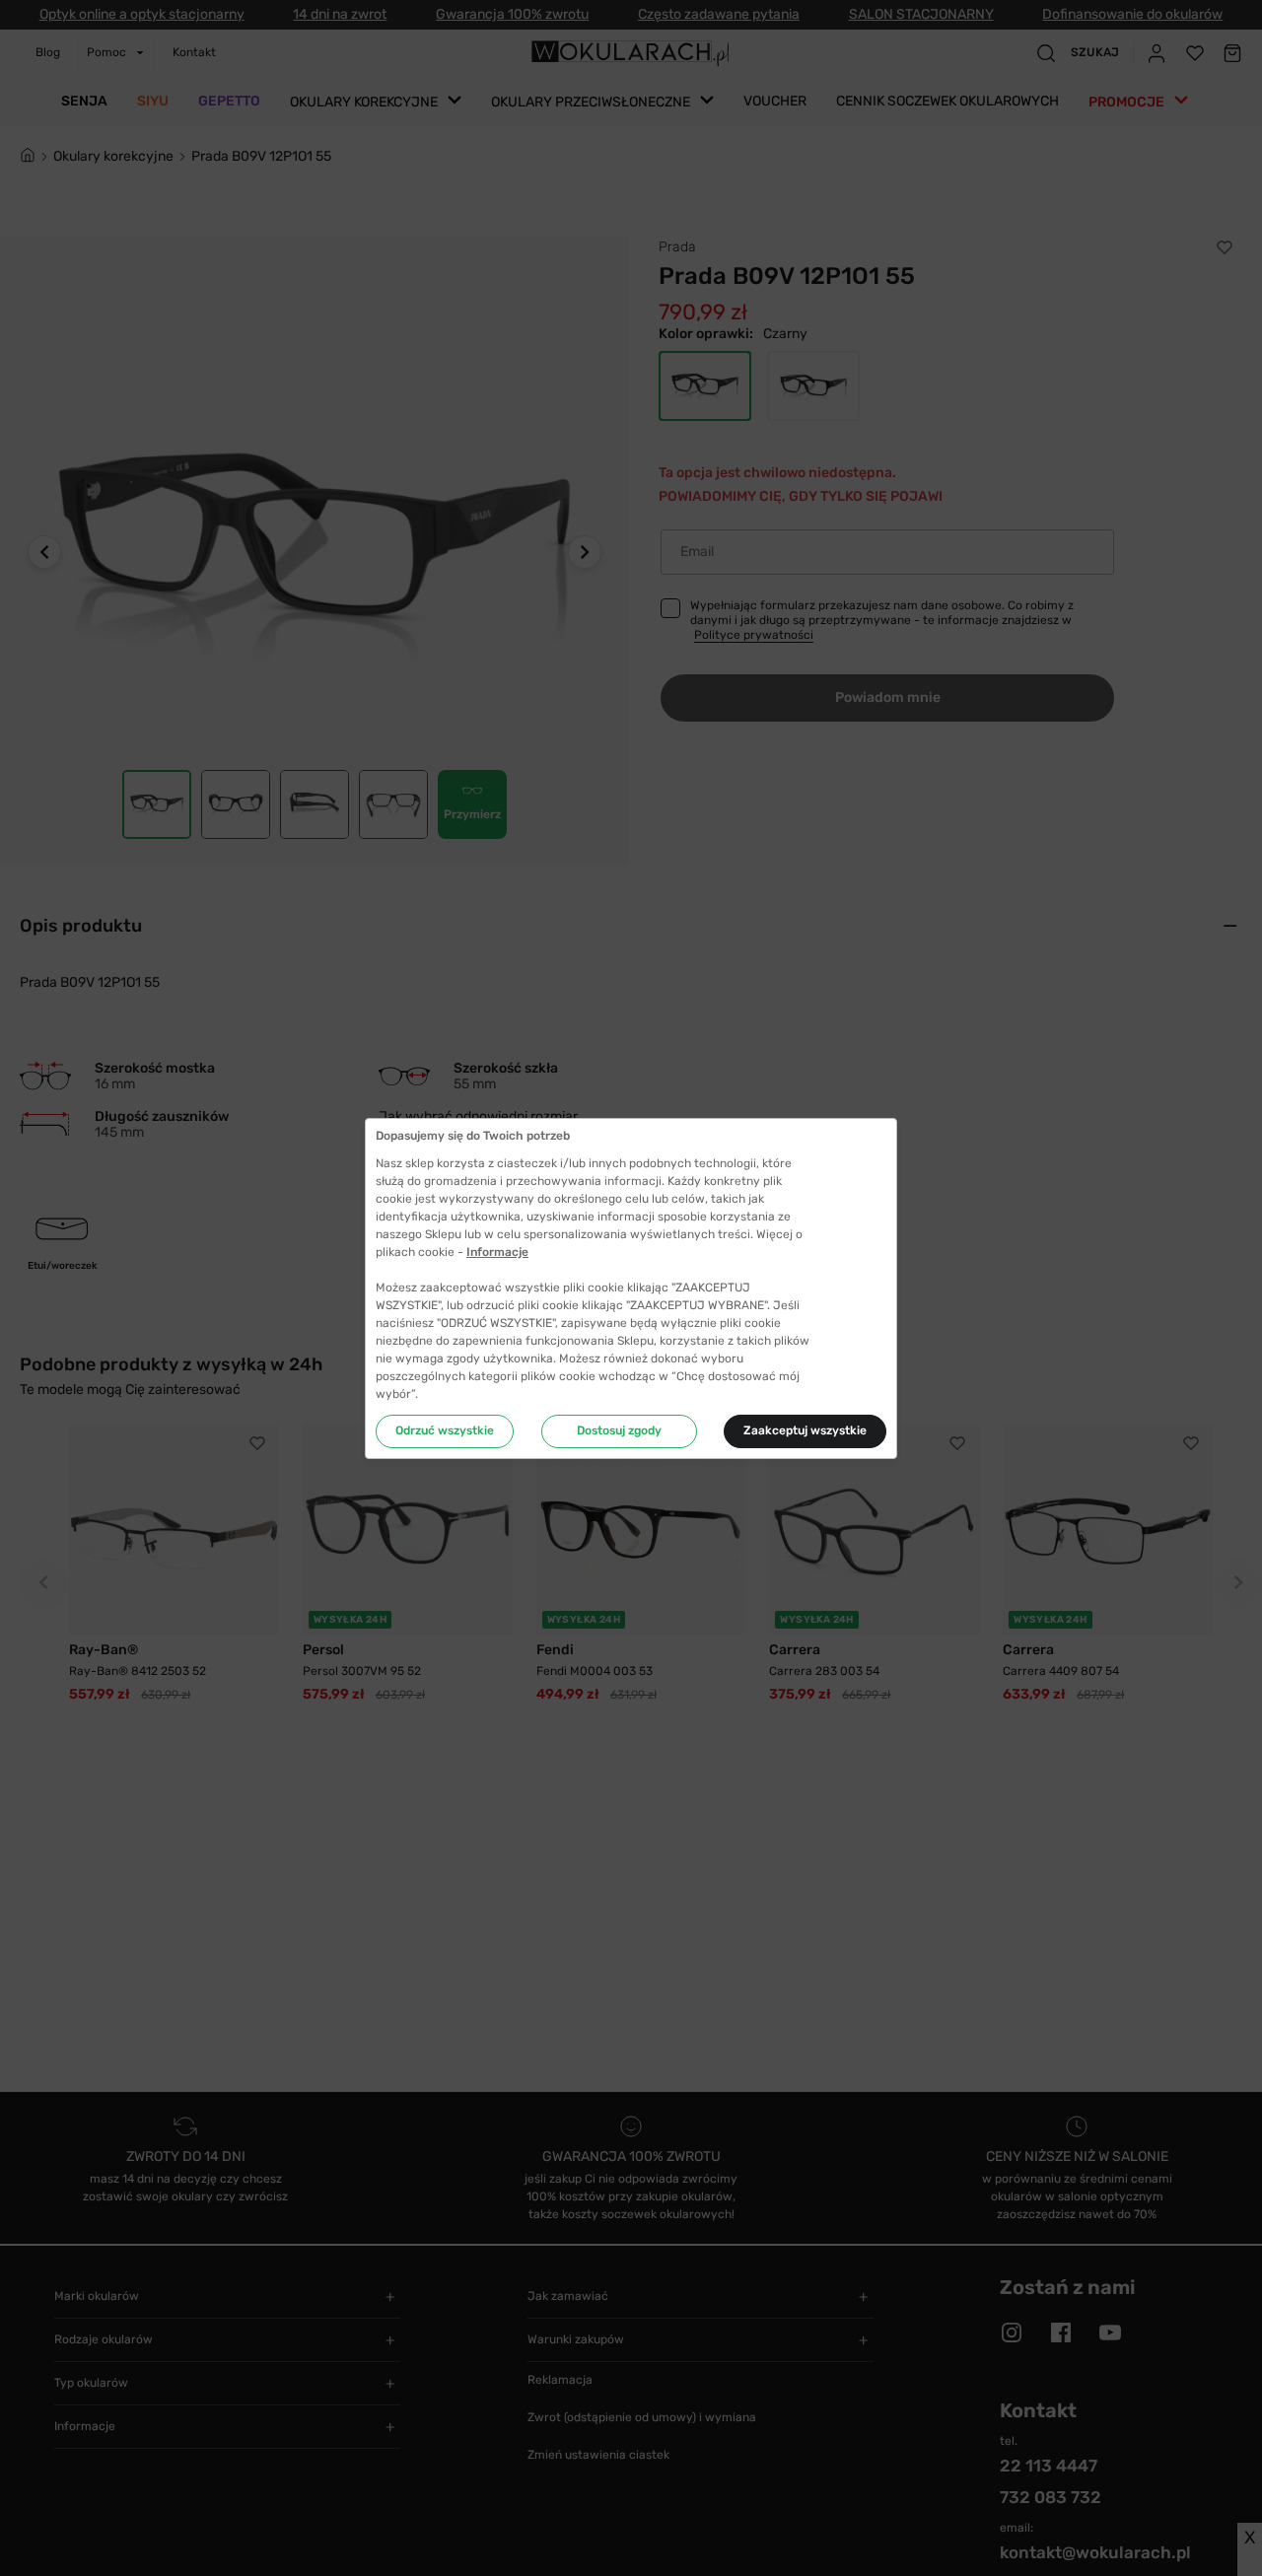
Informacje (497, 1252)
